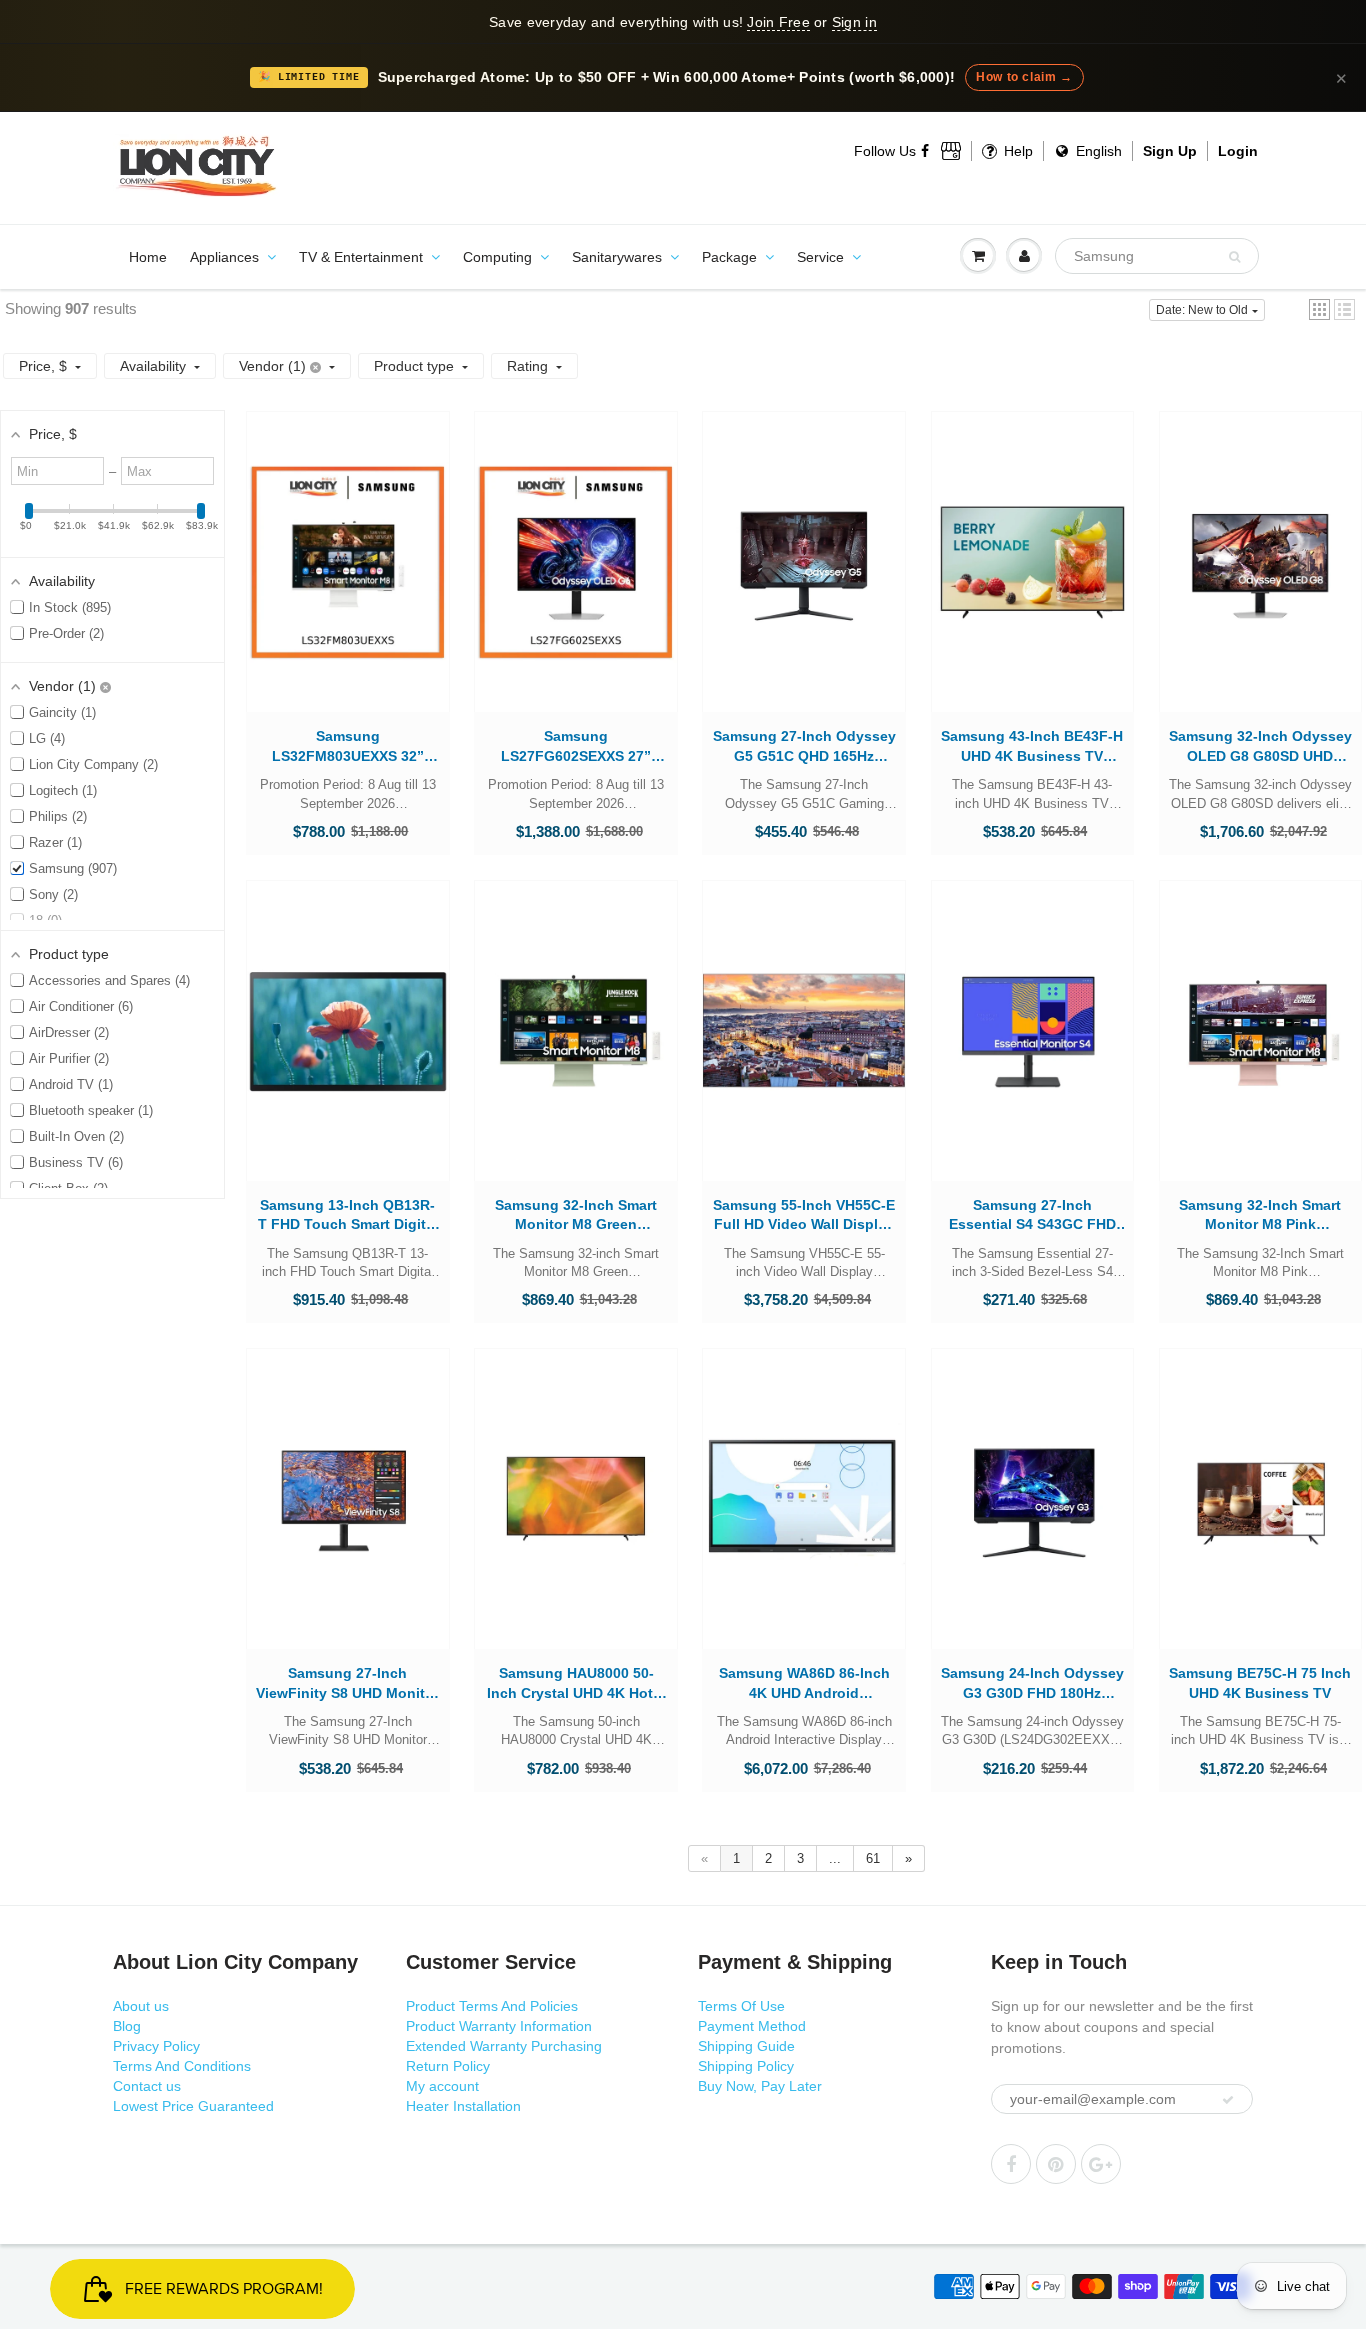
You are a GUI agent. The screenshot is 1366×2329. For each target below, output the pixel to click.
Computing (497, 257)
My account (442, 2086)
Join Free (778, 22)
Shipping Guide (746, 2046)
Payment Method (752, 2026)
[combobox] (1157, 256)
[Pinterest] (1056, 2164)
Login (1238, 151)
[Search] (1234, 257)
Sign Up (1170, 151)
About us (141, 2006)
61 (873, 1858)
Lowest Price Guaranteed (193, 2106)
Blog (127, 2026)
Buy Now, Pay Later (760, 2086)
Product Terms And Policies (492, 2006)
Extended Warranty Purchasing (504, 2046)
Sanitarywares (617, 257)
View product (347, 581)
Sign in (854, 22)
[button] (1319, 309)
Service (820, 257)
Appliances (224, 257)
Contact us (147, 2086)
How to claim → (1024, 77)
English (1097, 151)
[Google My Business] (951, 151)
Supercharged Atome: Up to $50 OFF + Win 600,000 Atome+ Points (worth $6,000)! (667, 77)
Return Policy (448, 2066)
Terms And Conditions (182, 2066)
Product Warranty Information (499, 2026)
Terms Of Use (741, 2006)
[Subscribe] (1228, 2100)
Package (729, 257)
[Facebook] (926, 151)
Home (148, 257)
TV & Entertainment (361, 257)
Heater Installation (463, 2106)
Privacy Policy (156, 2046)
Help (1016, 151)
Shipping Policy (746, 2066)
